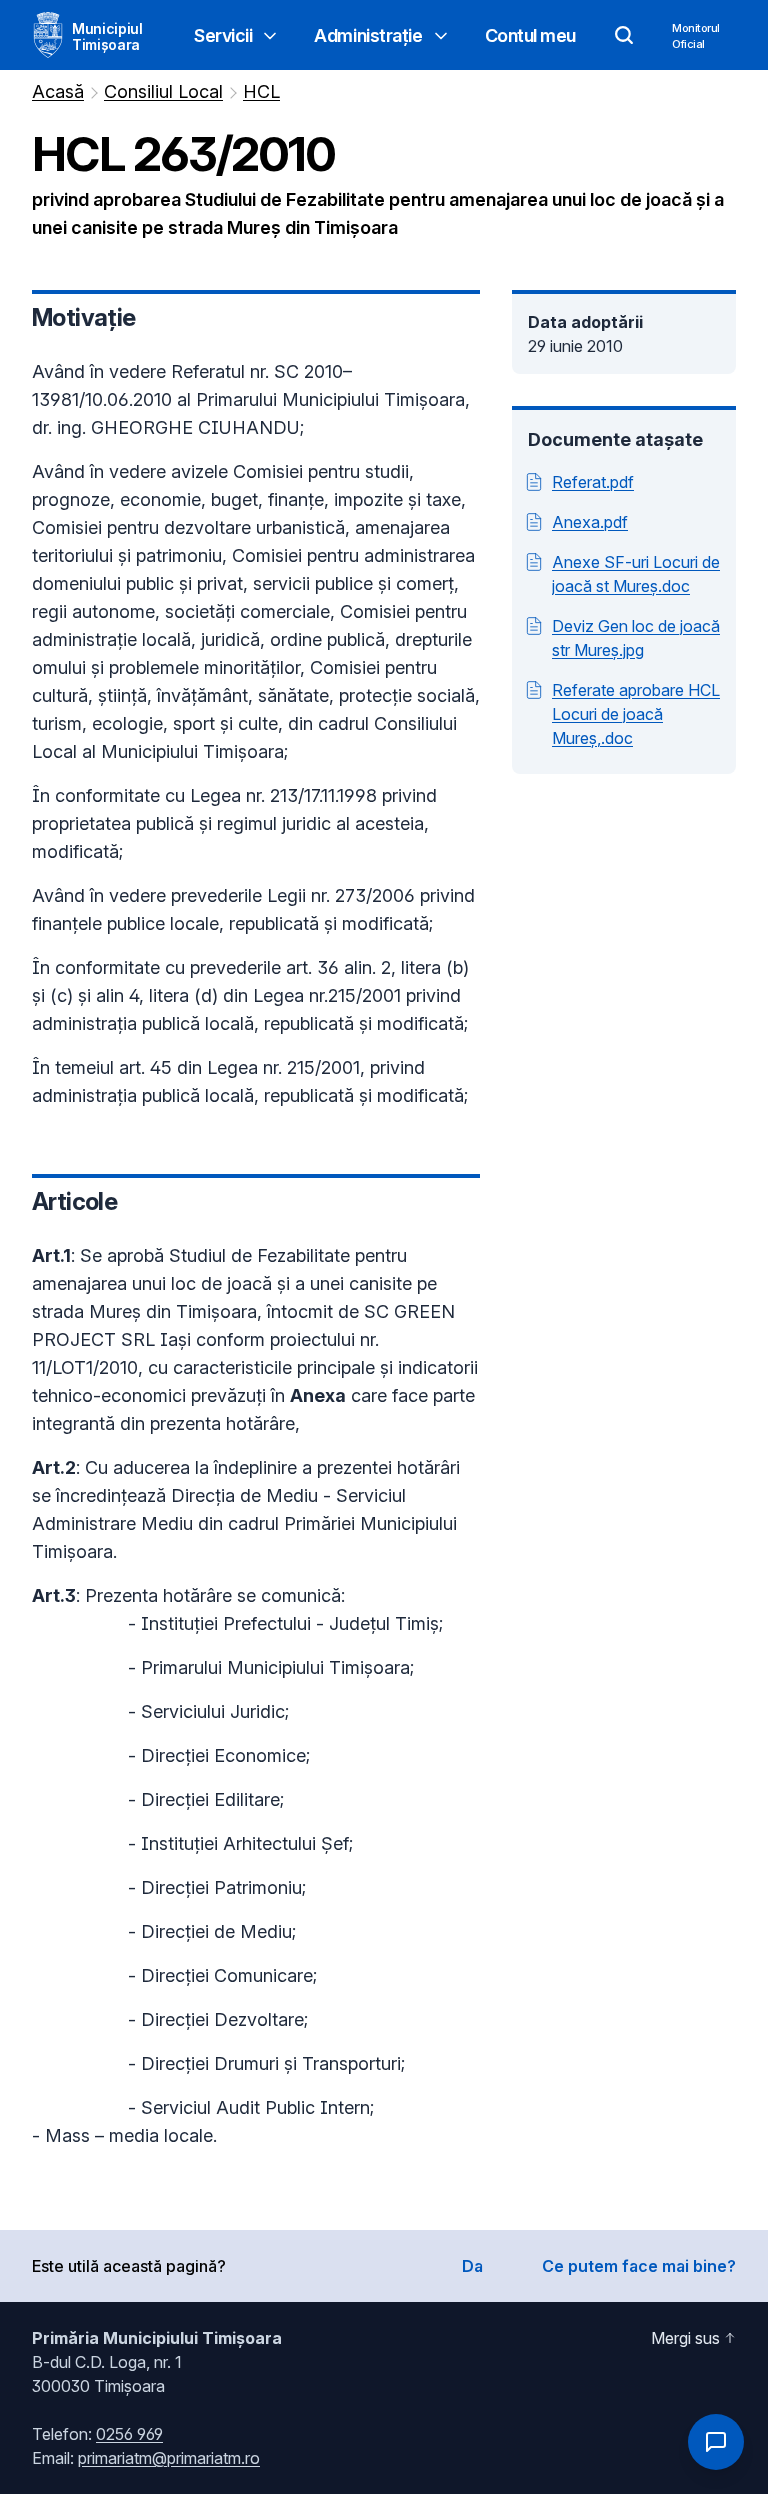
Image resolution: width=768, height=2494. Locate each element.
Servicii (223, 35)
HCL (261, 91)
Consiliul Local (163, 91)
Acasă (58, 91)
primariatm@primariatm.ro (169, 2458)
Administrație (368, 35)
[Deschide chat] (716, 2442)
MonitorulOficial (696, 36)
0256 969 (129, 2434)
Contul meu (531, 35)
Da (472, 2266)
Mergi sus (685, 2338)
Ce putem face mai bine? (639, 2266)
